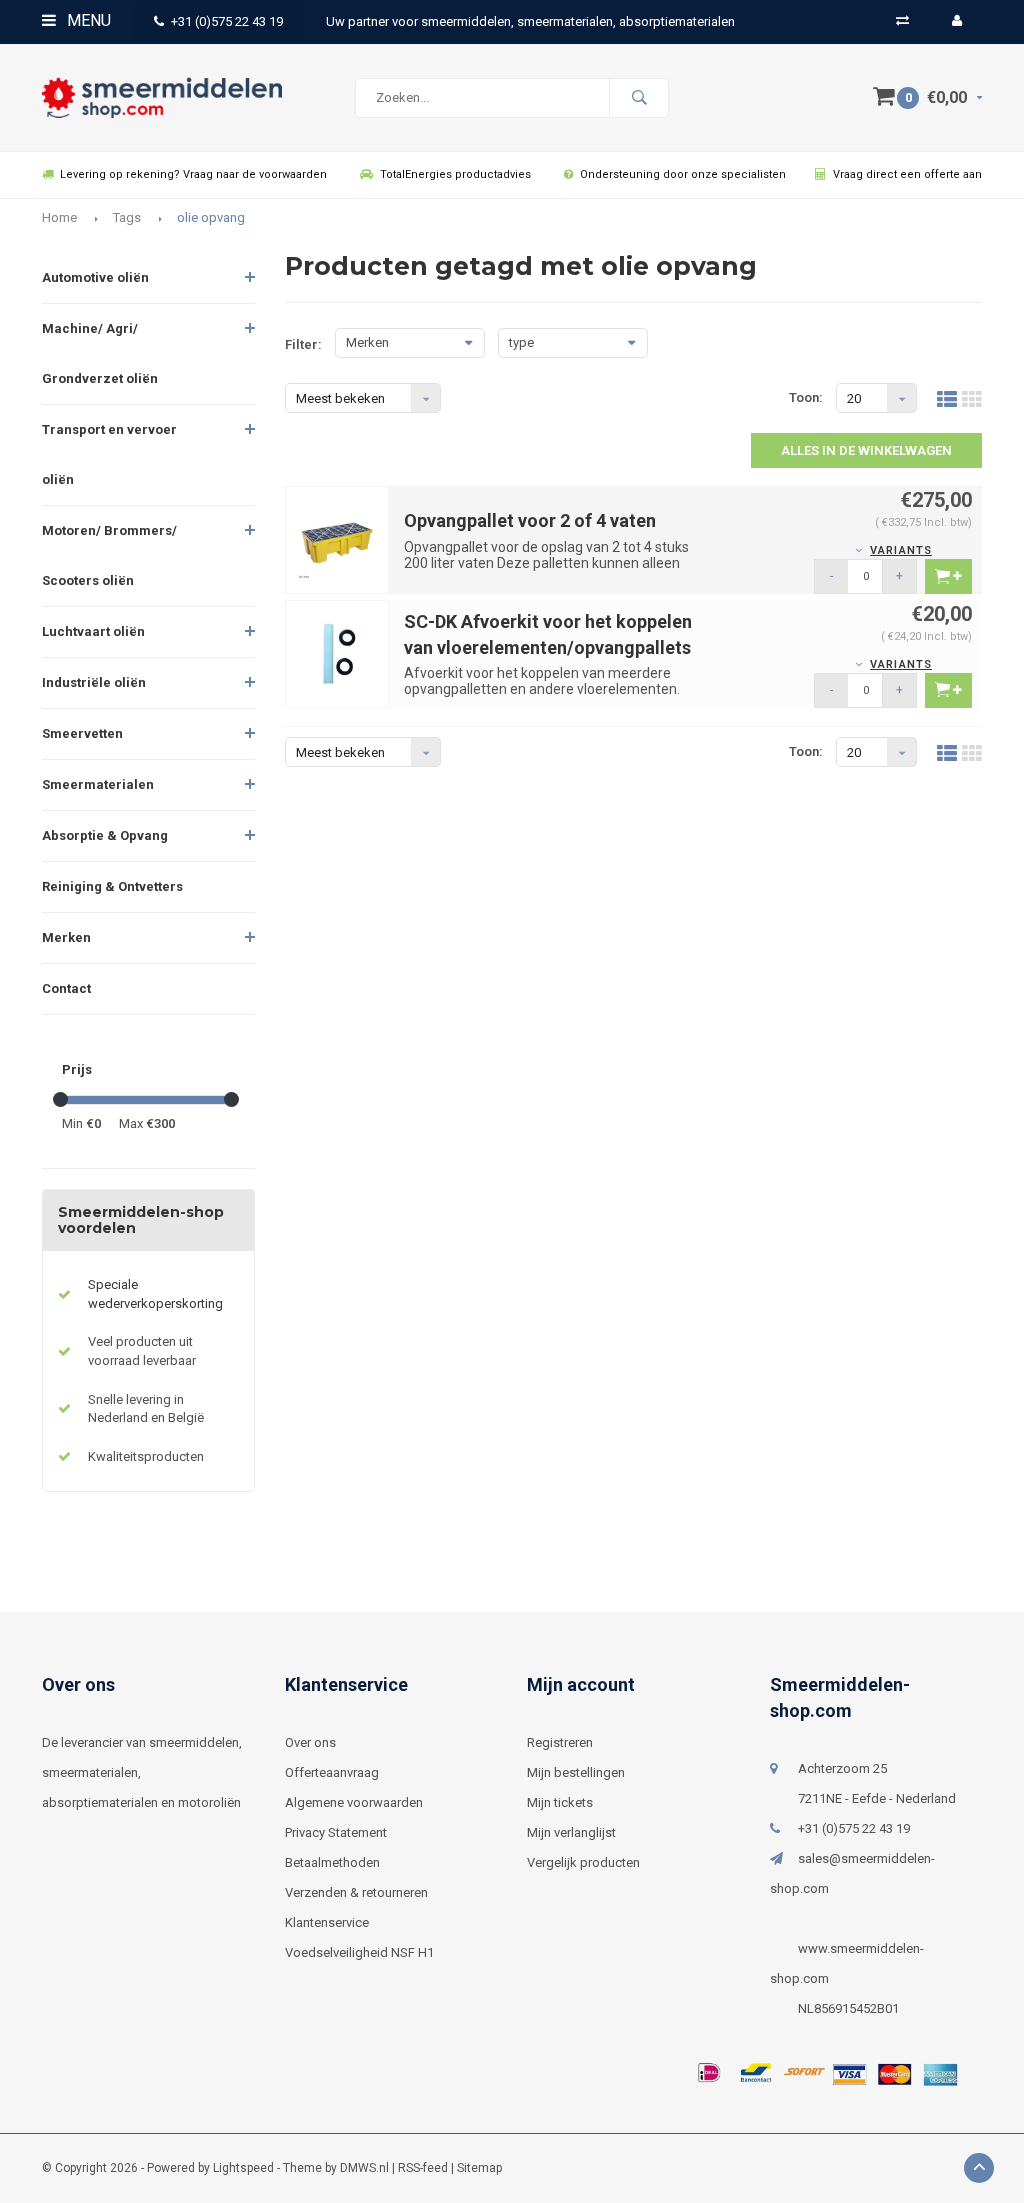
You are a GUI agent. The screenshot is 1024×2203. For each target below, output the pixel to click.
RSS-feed (423, 2168)
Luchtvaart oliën (93, 631)
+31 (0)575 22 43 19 (227, 21)
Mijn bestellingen (576, 1772)
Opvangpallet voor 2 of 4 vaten (530, 520)
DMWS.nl (364, 2168)
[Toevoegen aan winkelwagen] (948, 576)
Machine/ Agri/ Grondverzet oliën (100, 353)
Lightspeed (243, 2168)
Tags (127, 217)
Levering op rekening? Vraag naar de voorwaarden (193, 174)
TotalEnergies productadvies (455, 174)
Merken (66, 937)
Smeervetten (82, 733)
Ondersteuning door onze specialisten (683, 174)
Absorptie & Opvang (105, 835)
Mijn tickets (560, 1802)
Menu (87, 20)
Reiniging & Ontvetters (112, 886)
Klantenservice (327, 1922)
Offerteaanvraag (332, 1772)
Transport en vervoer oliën (109, 454)
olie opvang (211, 217)
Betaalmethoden (332, 1862)
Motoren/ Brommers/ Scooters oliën (109, 555)
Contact (66, 988)
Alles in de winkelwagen (866, 450)
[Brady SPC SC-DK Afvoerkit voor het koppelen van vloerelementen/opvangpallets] (337, 653)
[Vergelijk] (902, 20)
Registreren (560, 1742)
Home (59, 217)
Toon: (806, 397)
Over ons (310, 1742)
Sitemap (479, 2168)
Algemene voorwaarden (354, 1802)
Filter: (303, 344)
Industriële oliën (94, 682)
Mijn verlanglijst (571, 1832)
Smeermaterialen (98, 784)
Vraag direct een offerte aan (907, 174)
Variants (901, 550)
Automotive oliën (95, 277)
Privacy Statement (336, 1832)
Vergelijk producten (583, 1862)
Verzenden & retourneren (356, 1892)
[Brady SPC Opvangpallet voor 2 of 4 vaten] (337, 539)
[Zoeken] (639, 98)
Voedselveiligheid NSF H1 (359, 1952)
